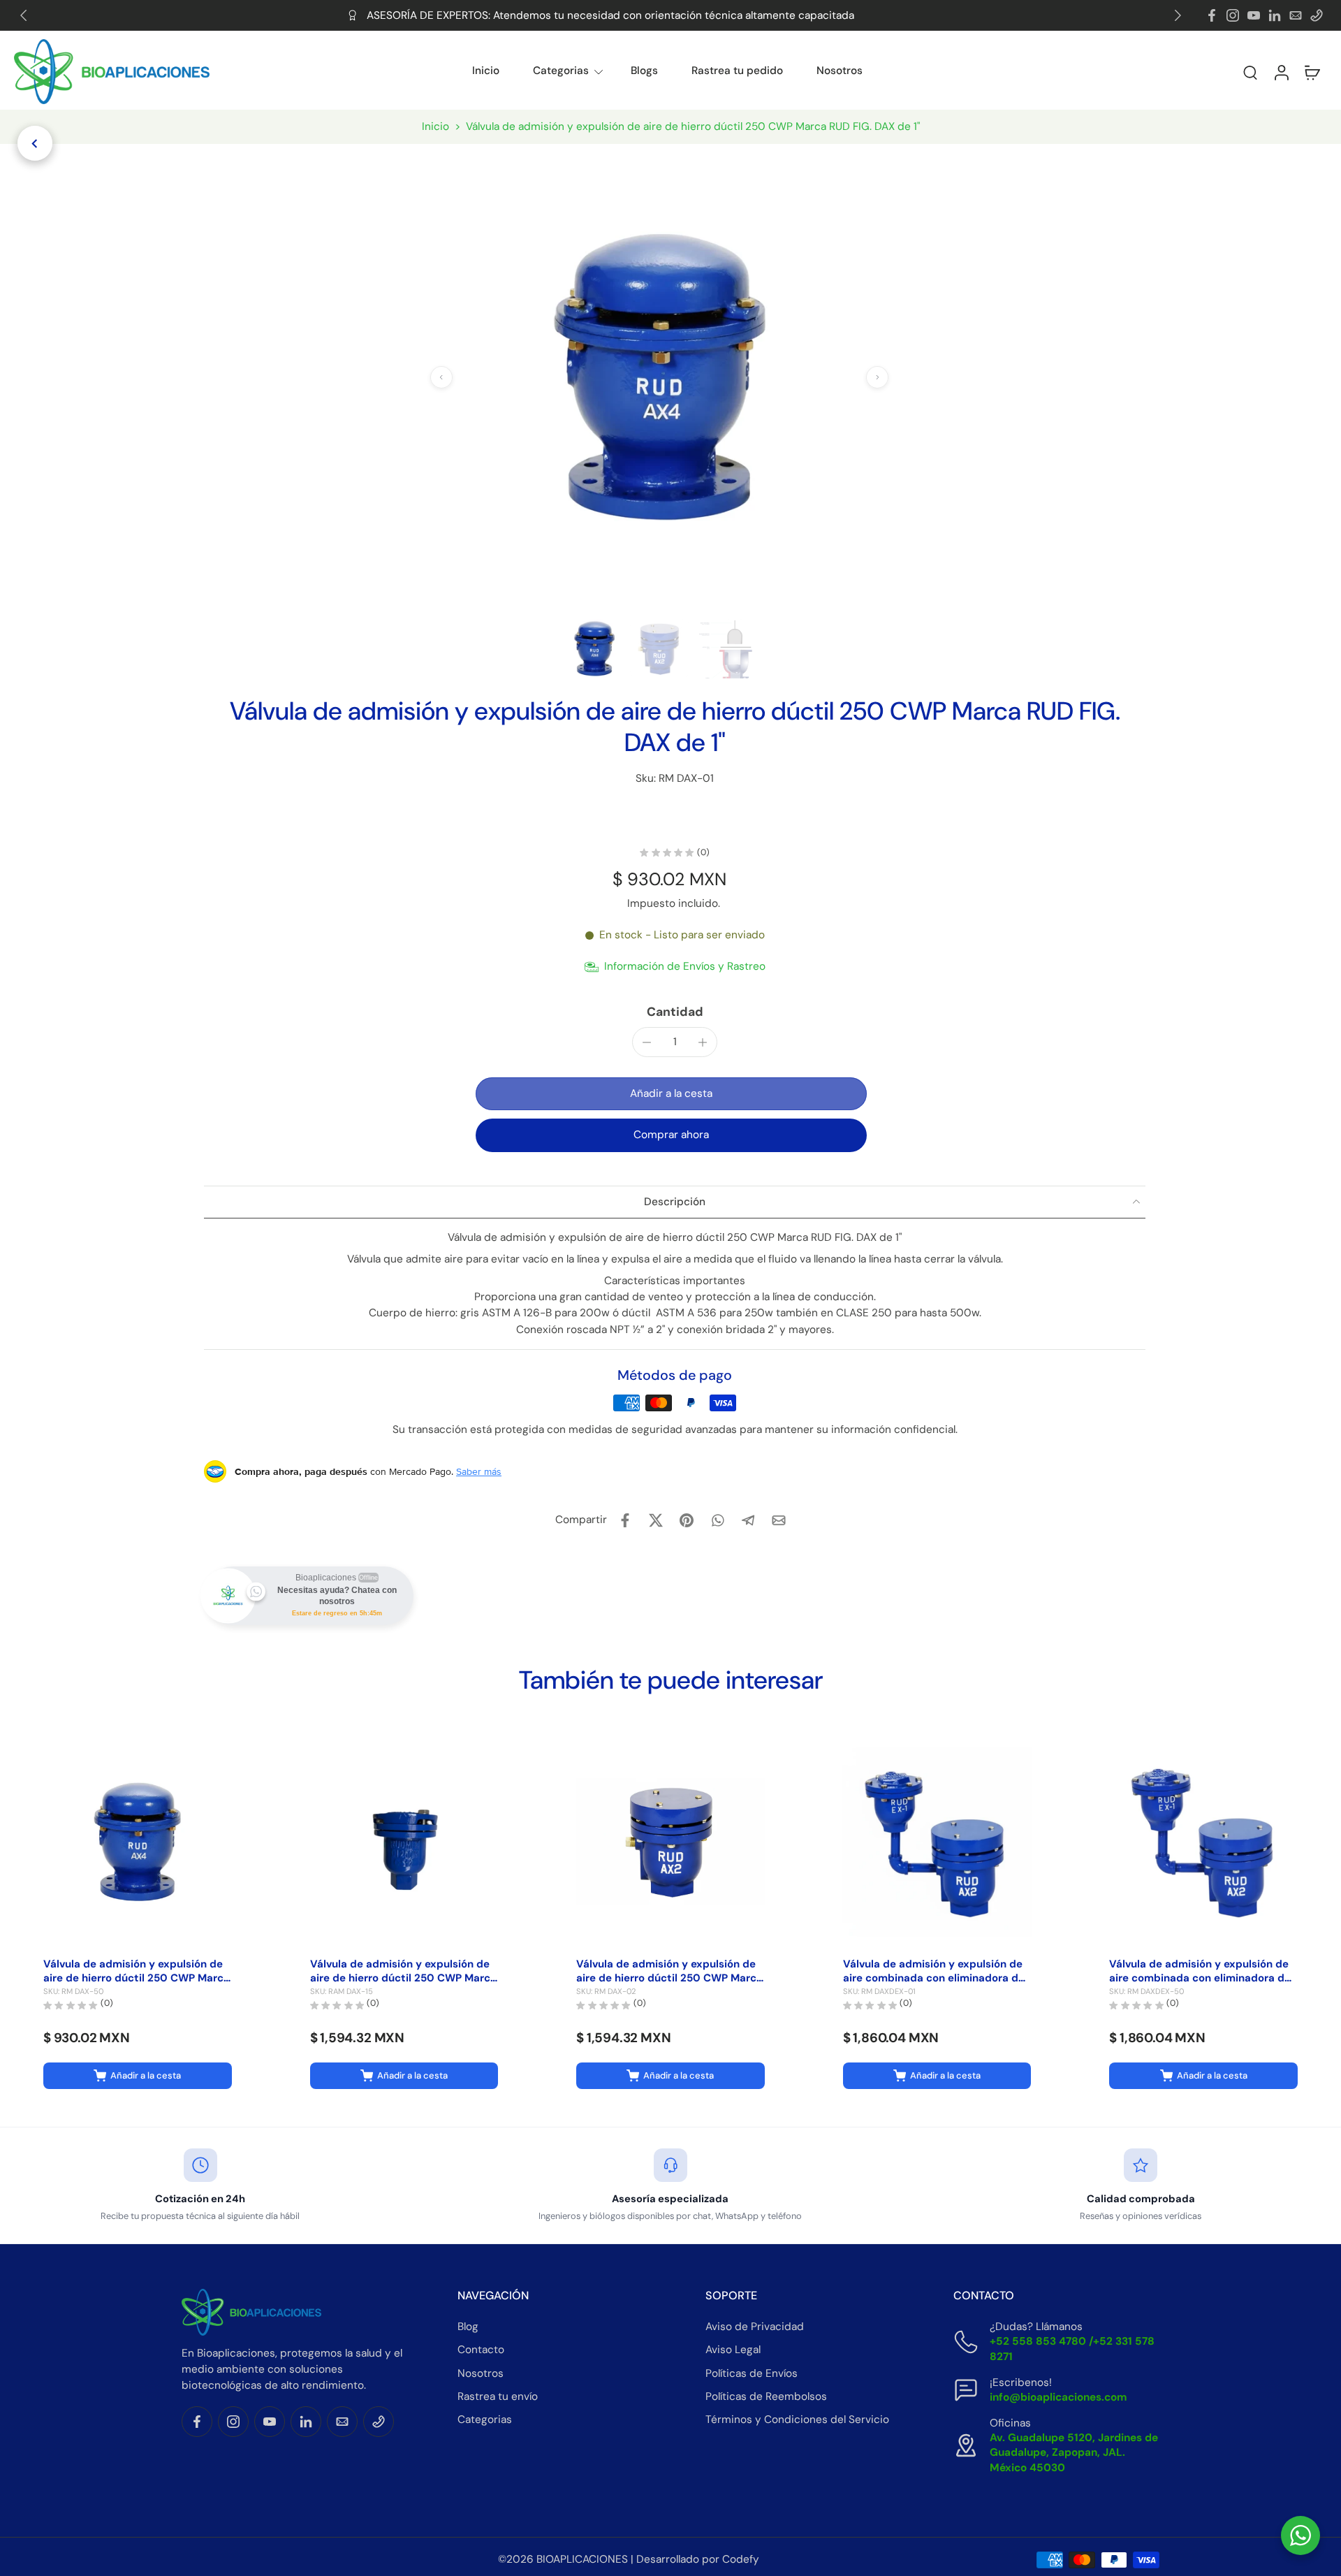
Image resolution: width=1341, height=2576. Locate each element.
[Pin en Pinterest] (687, 1520)
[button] (1212, 72)
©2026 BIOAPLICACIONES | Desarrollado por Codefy (629, 2559)
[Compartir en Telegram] (748, 1520)
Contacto (481, 2350)
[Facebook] (1212, 15)
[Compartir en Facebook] (625, 1520)
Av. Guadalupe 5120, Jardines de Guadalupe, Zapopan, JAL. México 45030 (1074, 2452)
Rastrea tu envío (498, 2396)
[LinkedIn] (1275, 15)
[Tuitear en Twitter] (656, 1520)
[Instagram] (1233, 15)
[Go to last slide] (24, 15)
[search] (1250, 72)
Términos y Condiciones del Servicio (797, 2419)
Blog (468, 2327)
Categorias (561, 71)
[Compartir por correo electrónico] (779, 1520)
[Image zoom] (659, 377)
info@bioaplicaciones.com (1058, 2397)
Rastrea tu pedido (737, 71)
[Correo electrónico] (1296, 15)
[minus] (647, 1042)
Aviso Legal (733, 2350)
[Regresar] (35, 143)
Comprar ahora (671, 1135)
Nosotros (840, 71)
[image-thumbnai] (595, 649)
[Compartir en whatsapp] (717, 1520)
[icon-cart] (1312, 72)
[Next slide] (1178, 15)
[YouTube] (1254, 15)
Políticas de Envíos (752, 2373)
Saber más (479, 1471)
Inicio (486, 71)
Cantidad (675, 1012)
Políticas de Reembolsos (766, 2396)
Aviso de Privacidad (755, 2327)
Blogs (644, 71)
